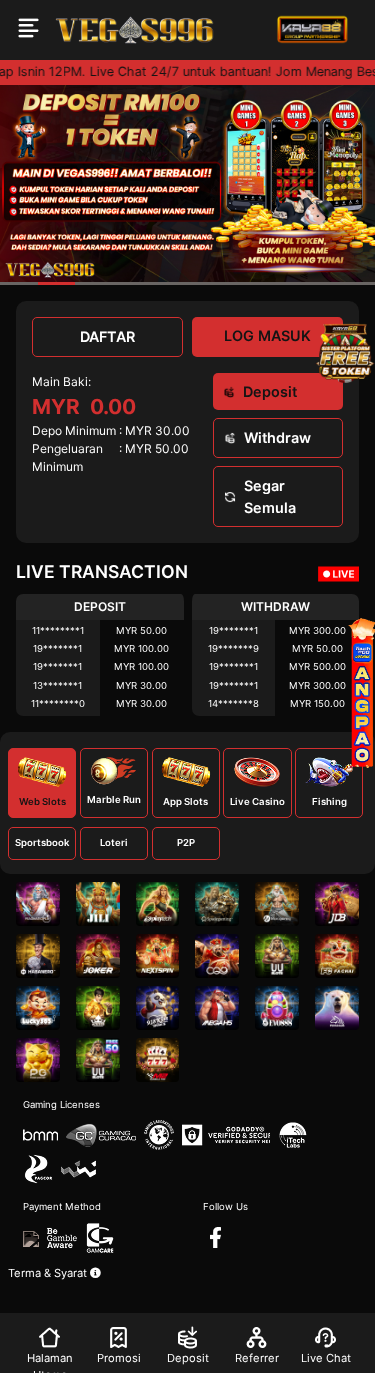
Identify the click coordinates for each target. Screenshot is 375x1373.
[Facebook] (215, 1237)
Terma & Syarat (49, 1273)
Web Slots (42, 801)
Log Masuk (267, 335)
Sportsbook (42, 842)
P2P (186, 842)
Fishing (329, 801)
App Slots (185, 801)
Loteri (114, 842)
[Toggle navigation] (28, 30)
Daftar (107, 336)
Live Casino (257, 801)
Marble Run (114, 799)
